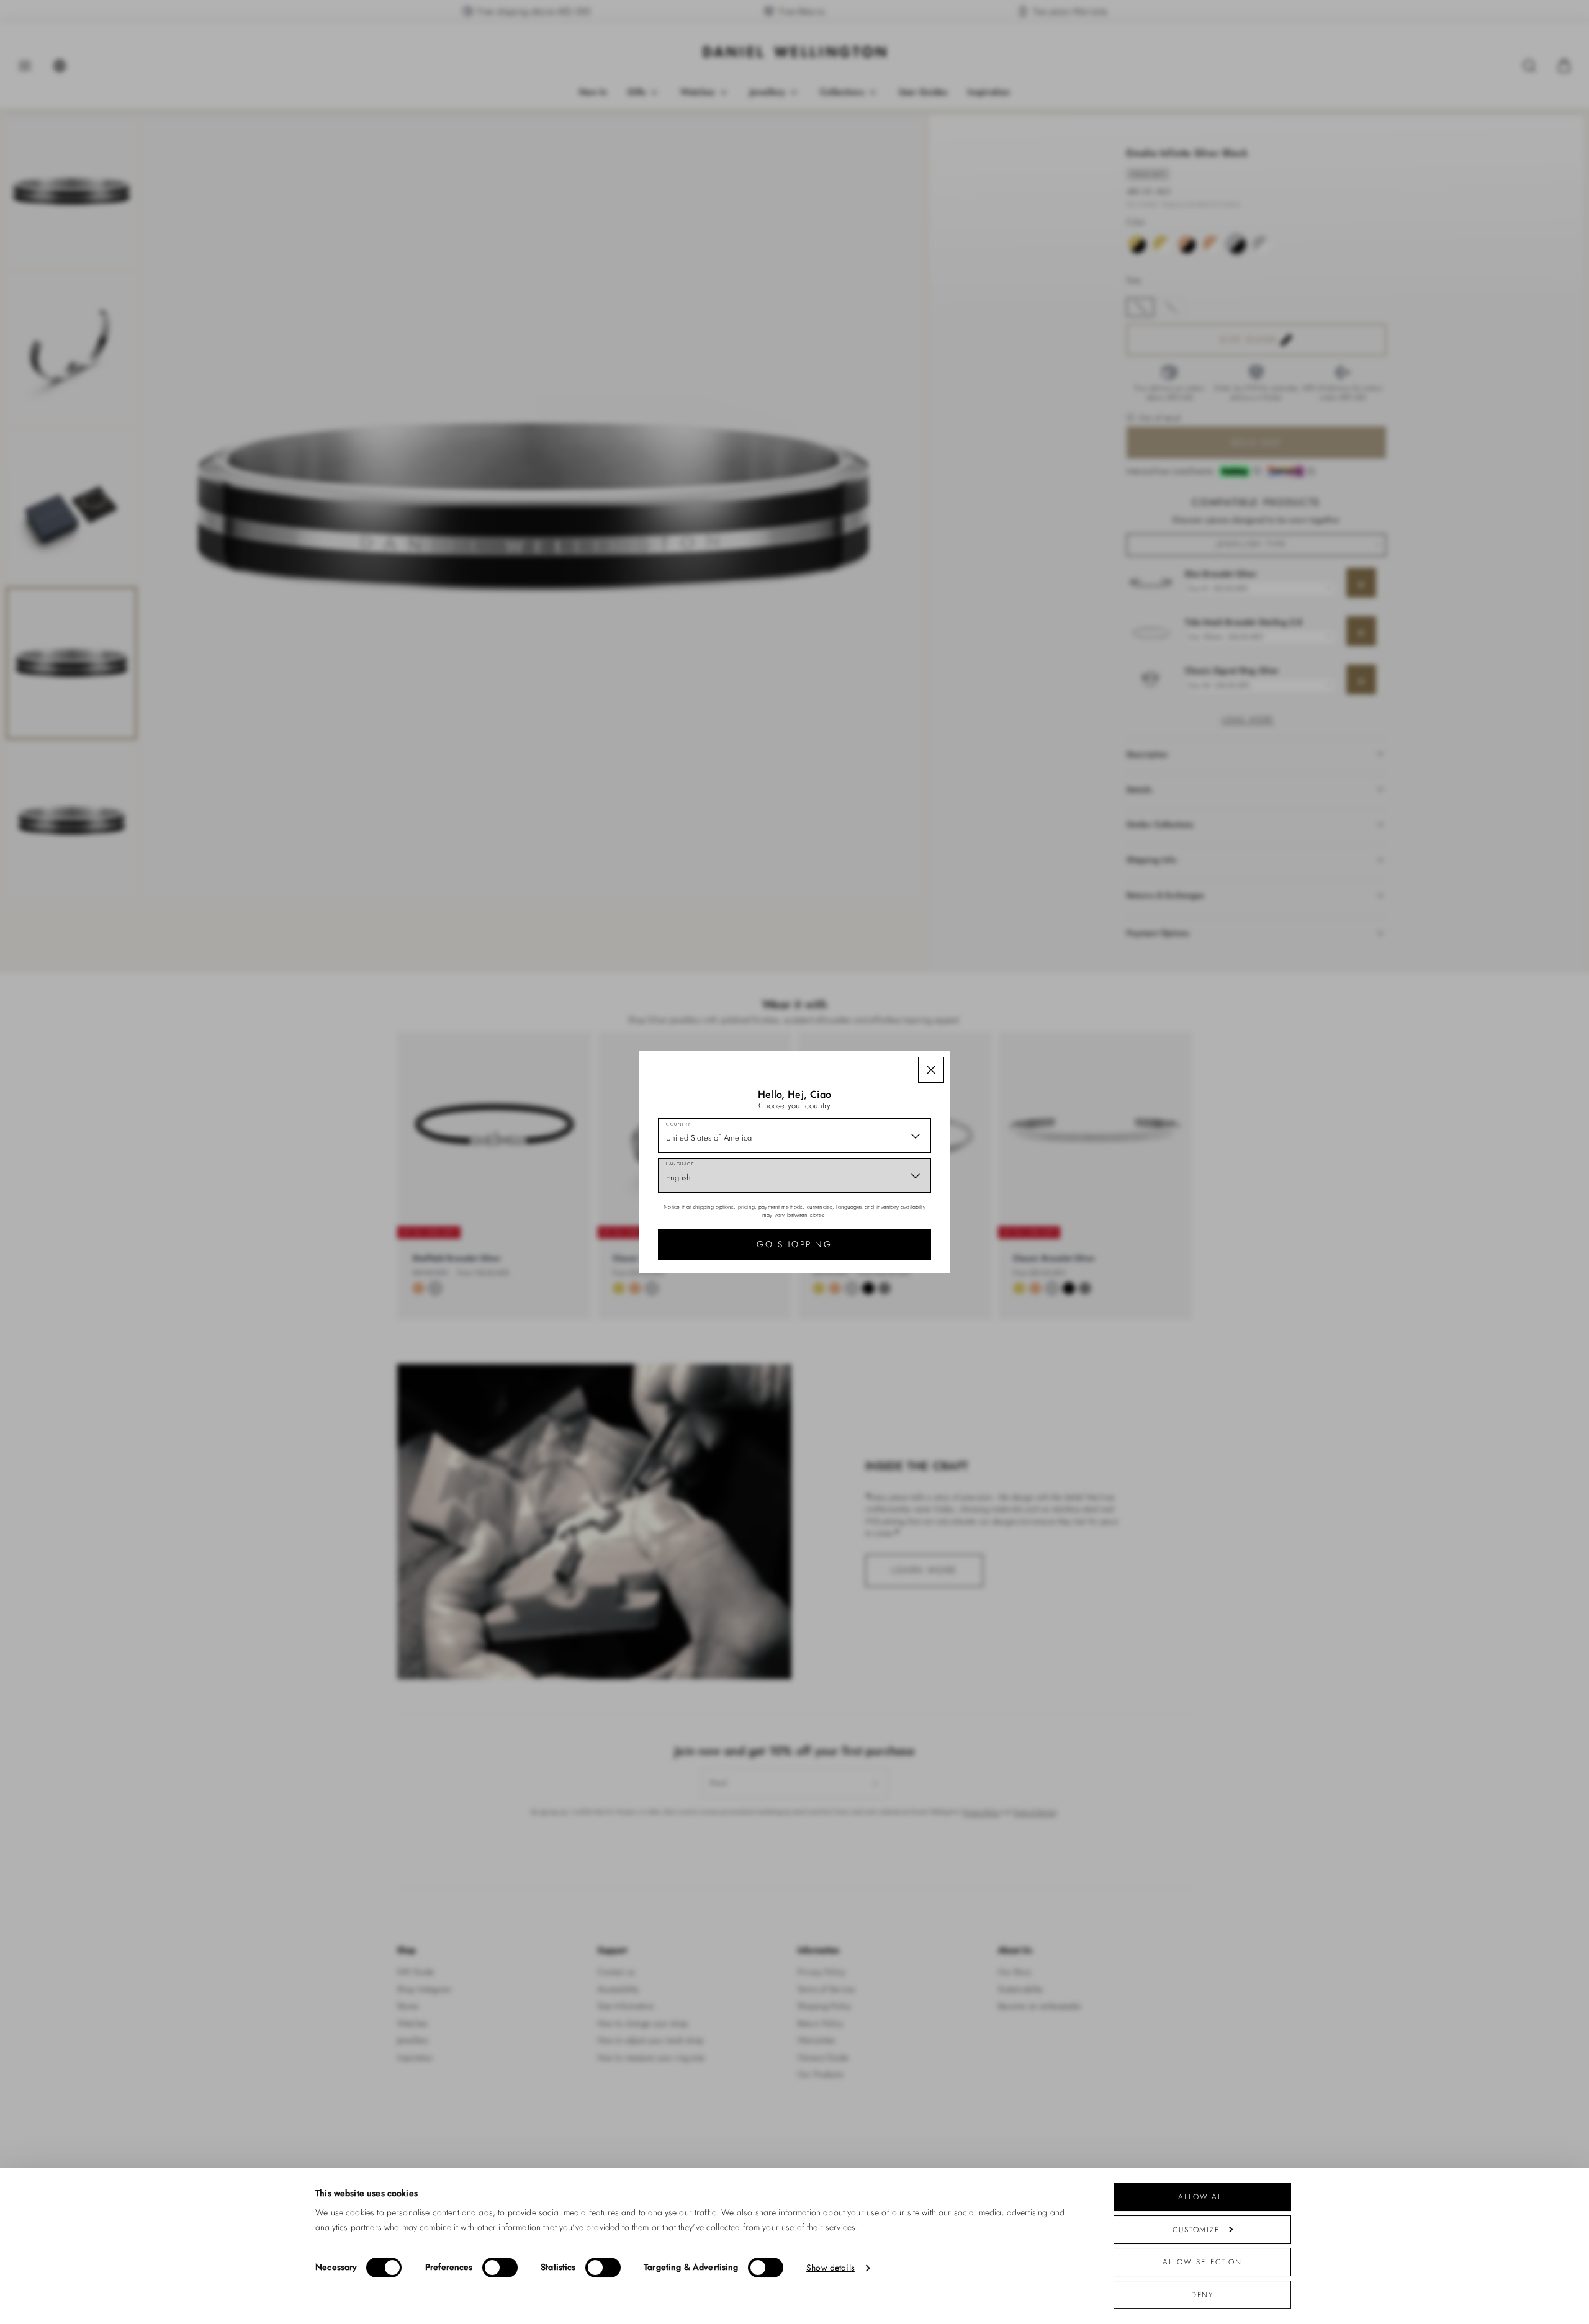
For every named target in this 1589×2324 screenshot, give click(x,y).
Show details (831, 2268)
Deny (1203, 2295)
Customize (1196, 2229)
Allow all (1202, 2196)
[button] (931, 1070)
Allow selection (1203, 2262)
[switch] (500, 2268)
